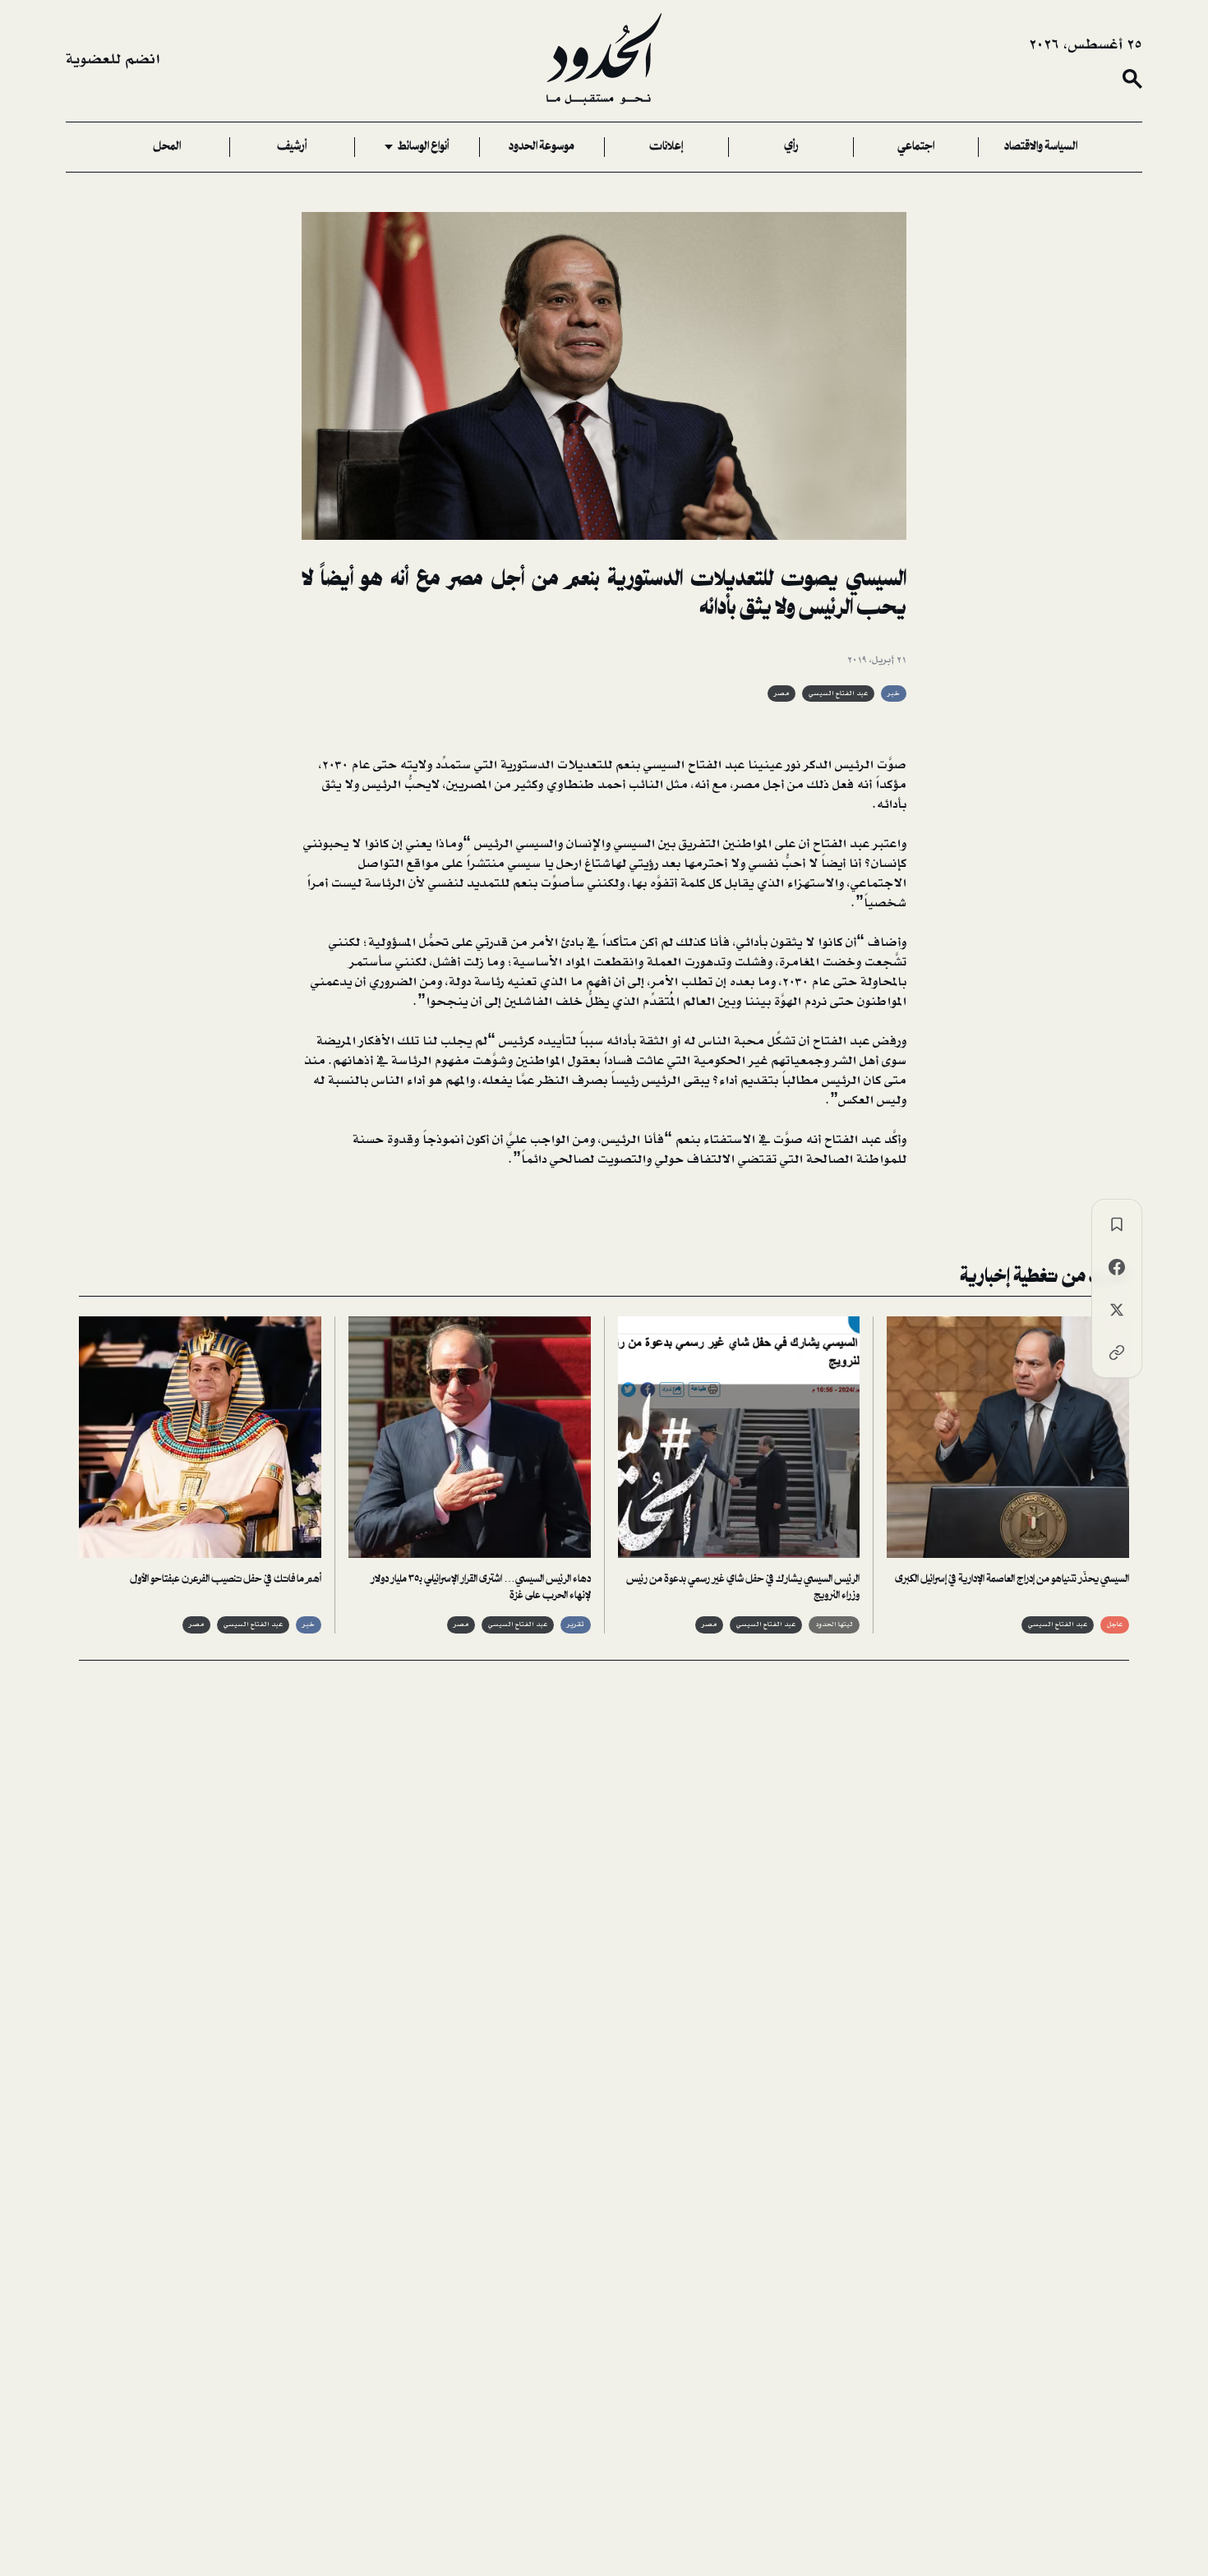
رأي (791, 147)
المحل (167, 147)
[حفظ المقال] (1117, 1224)
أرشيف (292, 147)
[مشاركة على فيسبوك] (1117, 1267)
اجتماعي (916, 147)
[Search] (1132, 79)
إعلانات (666, 147)
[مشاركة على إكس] (1117, 1310)
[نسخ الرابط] (1117, 1353)
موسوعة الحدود (542, 147)
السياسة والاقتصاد (1041, 147)
